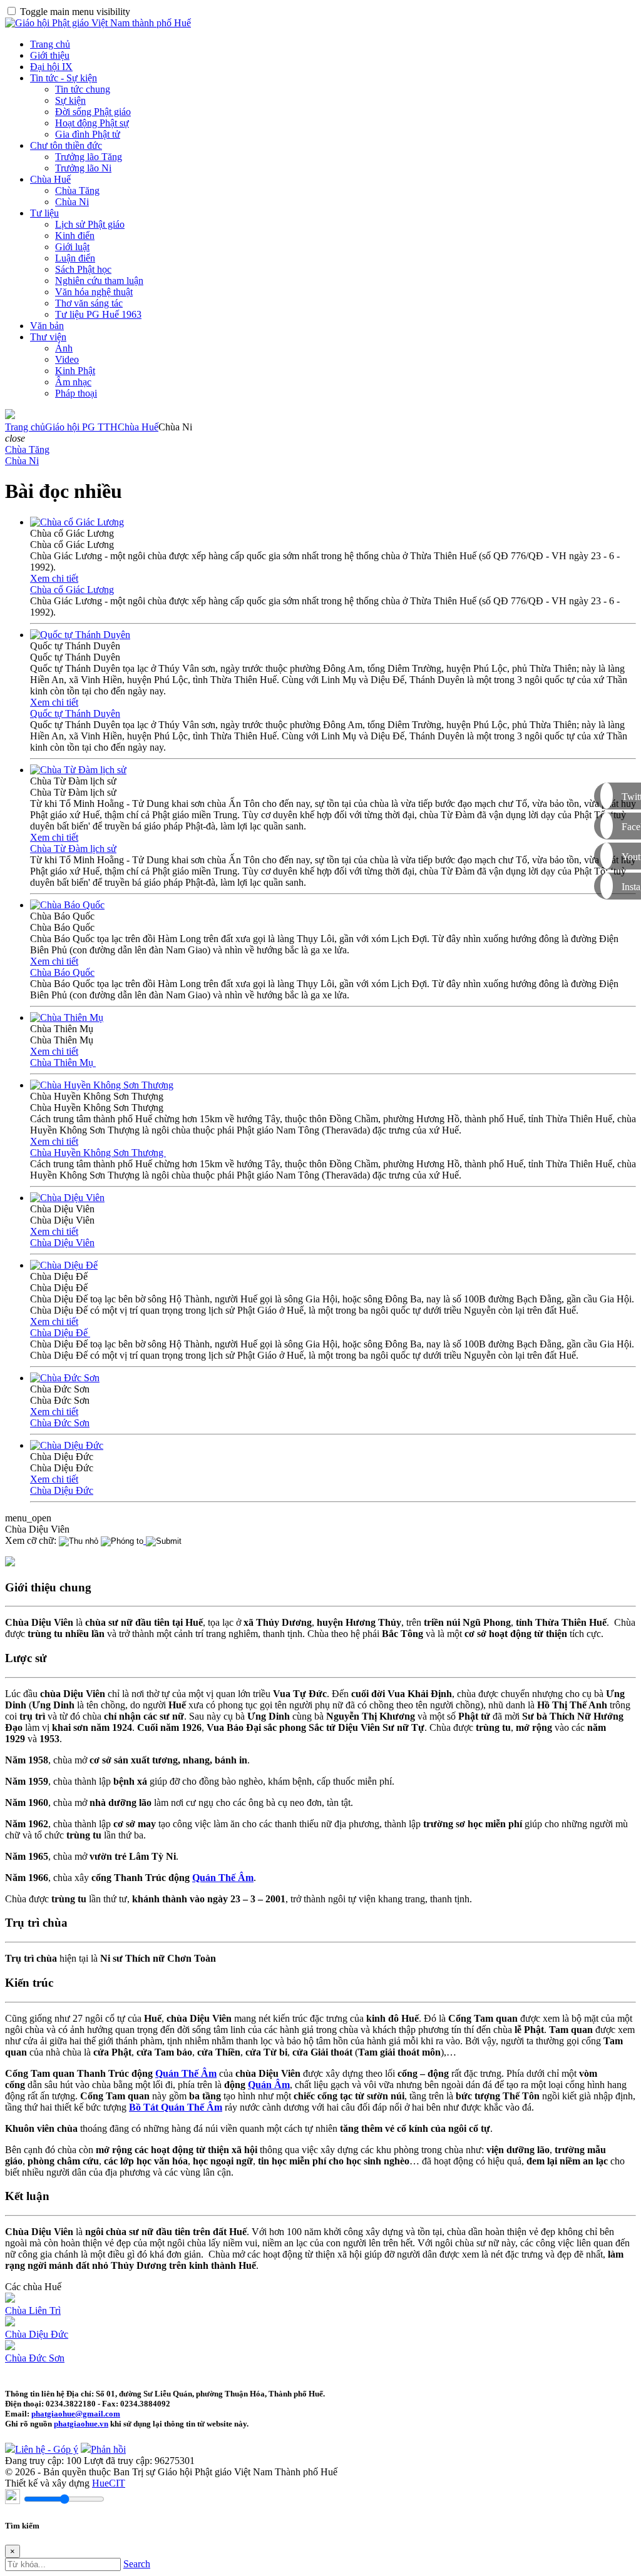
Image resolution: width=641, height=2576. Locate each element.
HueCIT (109, 2483)
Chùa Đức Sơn (60, 1423)
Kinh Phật (75, 371)
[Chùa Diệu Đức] (67, 1445)
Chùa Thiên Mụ (63, 1062)
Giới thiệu (50, 55)
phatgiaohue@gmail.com (76, 2414)
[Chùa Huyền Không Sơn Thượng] (102, 1085)
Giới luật (72, 247)
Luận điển (75, 258)
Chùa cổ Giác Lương (72, 590)
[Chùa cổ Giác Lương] (77, 522)
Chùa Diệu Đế (60, 1333)
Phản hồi (108, 2449)
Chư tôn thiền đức (66, 145)
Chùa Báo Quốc (62, 972)
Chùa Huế (50, 179)
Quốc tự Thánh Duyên (75, 713)
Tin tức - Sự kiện (64, 78)
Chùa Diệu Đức (62, 1490)
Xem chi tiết (54, 578)
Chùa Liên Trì (33, 2310)
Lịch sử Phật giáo (90, 224)
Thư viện (48, 337)
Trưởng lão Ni (83, 168)
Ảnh (64, 348)
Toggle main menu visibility (75, 12)
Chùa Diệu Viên (62, 1243)
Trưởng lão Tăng (89, 157)
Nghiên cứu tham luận (99, 281)
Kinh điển (75, 236)
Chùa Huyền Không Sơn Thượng (98, 1153)
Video (67, 359)
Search (137, 2564)
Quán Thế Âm (223, 1878)
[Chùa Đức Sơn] (65, 1378)
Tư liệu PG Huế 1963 (98, 314)
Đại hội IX (51, 67)
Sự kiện (70, 100)
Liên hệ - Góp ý (47, 2449)
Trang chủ (50, 44)
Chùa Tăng (77, 190)
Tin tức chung (83, 89)
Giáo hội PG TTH (81, 427)
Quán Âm (269, 2085)
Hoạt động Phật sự (92, 123)
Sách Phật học (83, 269)
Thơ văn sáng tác (89, 303)
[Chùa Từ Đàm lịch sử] (78, 770)
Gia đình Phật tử (88, 134)
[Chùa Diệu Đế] (64, 1265)
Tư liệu (44, 213)
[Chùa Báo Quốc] (67, 905)
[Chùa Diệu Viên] (67, 1198)
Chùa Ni (72, 202)
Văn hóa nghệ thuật (94, 292)
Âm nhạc (73, 382)
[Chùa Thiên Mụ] (67, 1017)
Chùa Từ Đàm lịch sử (73, 849)
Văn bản (47, 326)
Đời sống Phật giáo (93, 112)
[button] (15, 438)
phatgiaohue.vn (81, 2424)
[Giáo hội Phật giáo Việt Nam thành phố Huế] (98, 23)
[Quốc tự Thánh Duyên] (80, 635)
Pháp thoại (76, 393)
